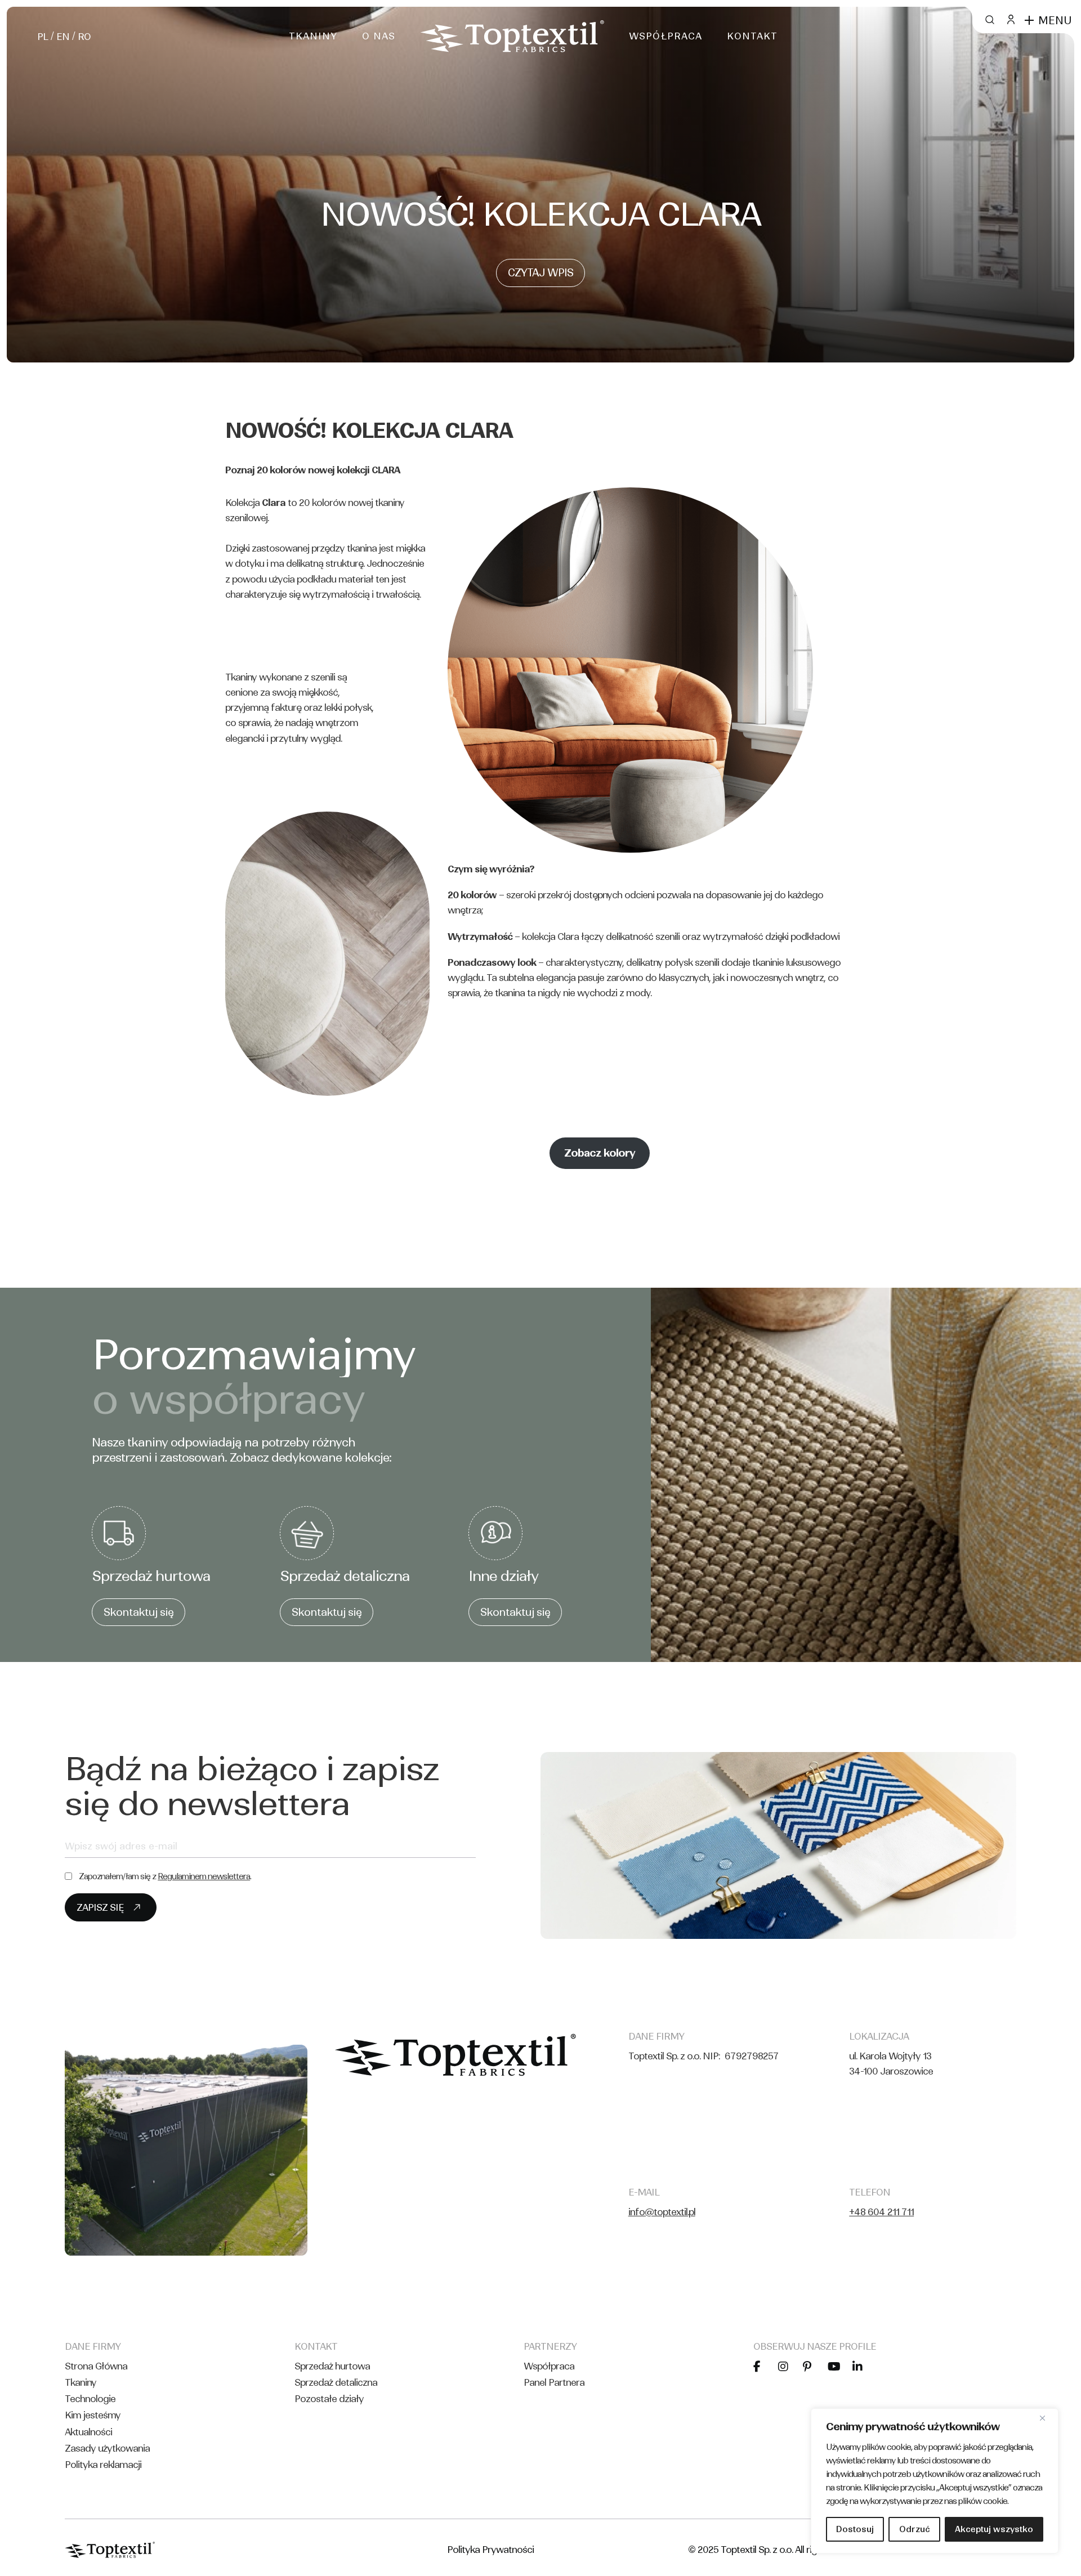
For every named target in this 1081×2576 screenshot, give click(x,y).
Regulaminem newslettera (204, 1876)
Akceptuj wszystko (994, 2529)
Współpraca (549, 2366)
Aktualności (88, 2432)
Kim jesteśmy (93, 2415)
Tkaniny (81, 2382)
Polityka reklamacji (103, 2465)
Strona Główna (96, 2366)
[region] (935, 2481)
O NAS (379, 36)
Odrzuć (915, 2529)
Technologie (90, 2399)
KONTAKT (752, 36)
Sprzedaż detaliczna (336, 2382)
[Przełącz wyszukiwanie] (989, 20)
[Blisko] (1047, 2418)
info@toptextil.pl (662, 2212)
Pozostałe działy (329, 2399)
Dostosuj (855, 2529)
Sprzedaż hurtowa (332, 2366)
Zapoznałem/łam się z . (165, 1876)
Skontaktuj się (139, 1612)
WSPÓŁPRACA (665, 36)
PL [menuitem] (43, 37)
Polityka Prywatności (490, 2550)
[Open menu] (1029, 20)
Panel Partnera (554, 2382)
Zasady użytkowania (107, 2448)
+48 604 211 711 (881, 2212)
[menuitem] (43, 36)
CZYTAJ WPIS (540, 273)
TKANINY (313, 36)
